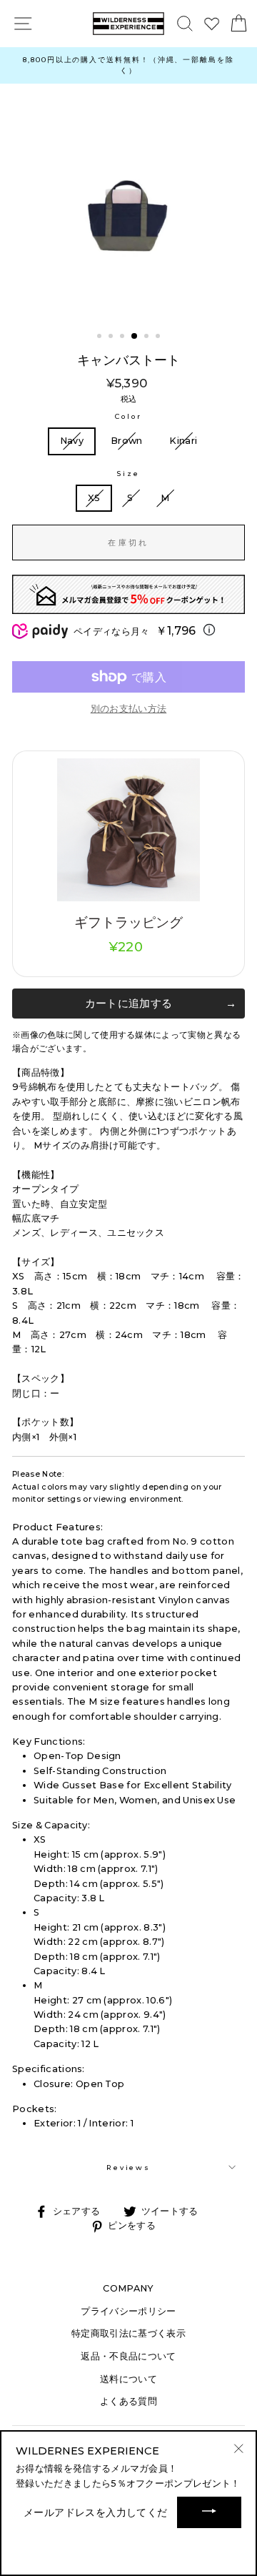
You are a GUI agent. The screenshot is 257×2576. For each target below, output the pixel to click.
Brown (127, 441)
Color (128, 416)
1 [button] (101, 337)
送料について (128, 2379)
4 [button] (135, 337)
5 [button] (148, 337)
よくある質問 (128, 2401)
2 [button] (112, 337)
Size (128, 474)
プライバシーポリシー (128, 2311)
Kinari (183, 441)
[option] (128, 65)
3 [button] (124, 337)
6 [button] (159, 337)
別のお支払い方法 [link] (129, 709)
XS (94, 498)
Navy (72, 441)
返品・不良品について (128, 2356)
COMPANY (128, 2288)
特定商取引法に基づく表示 (128, 2333)
